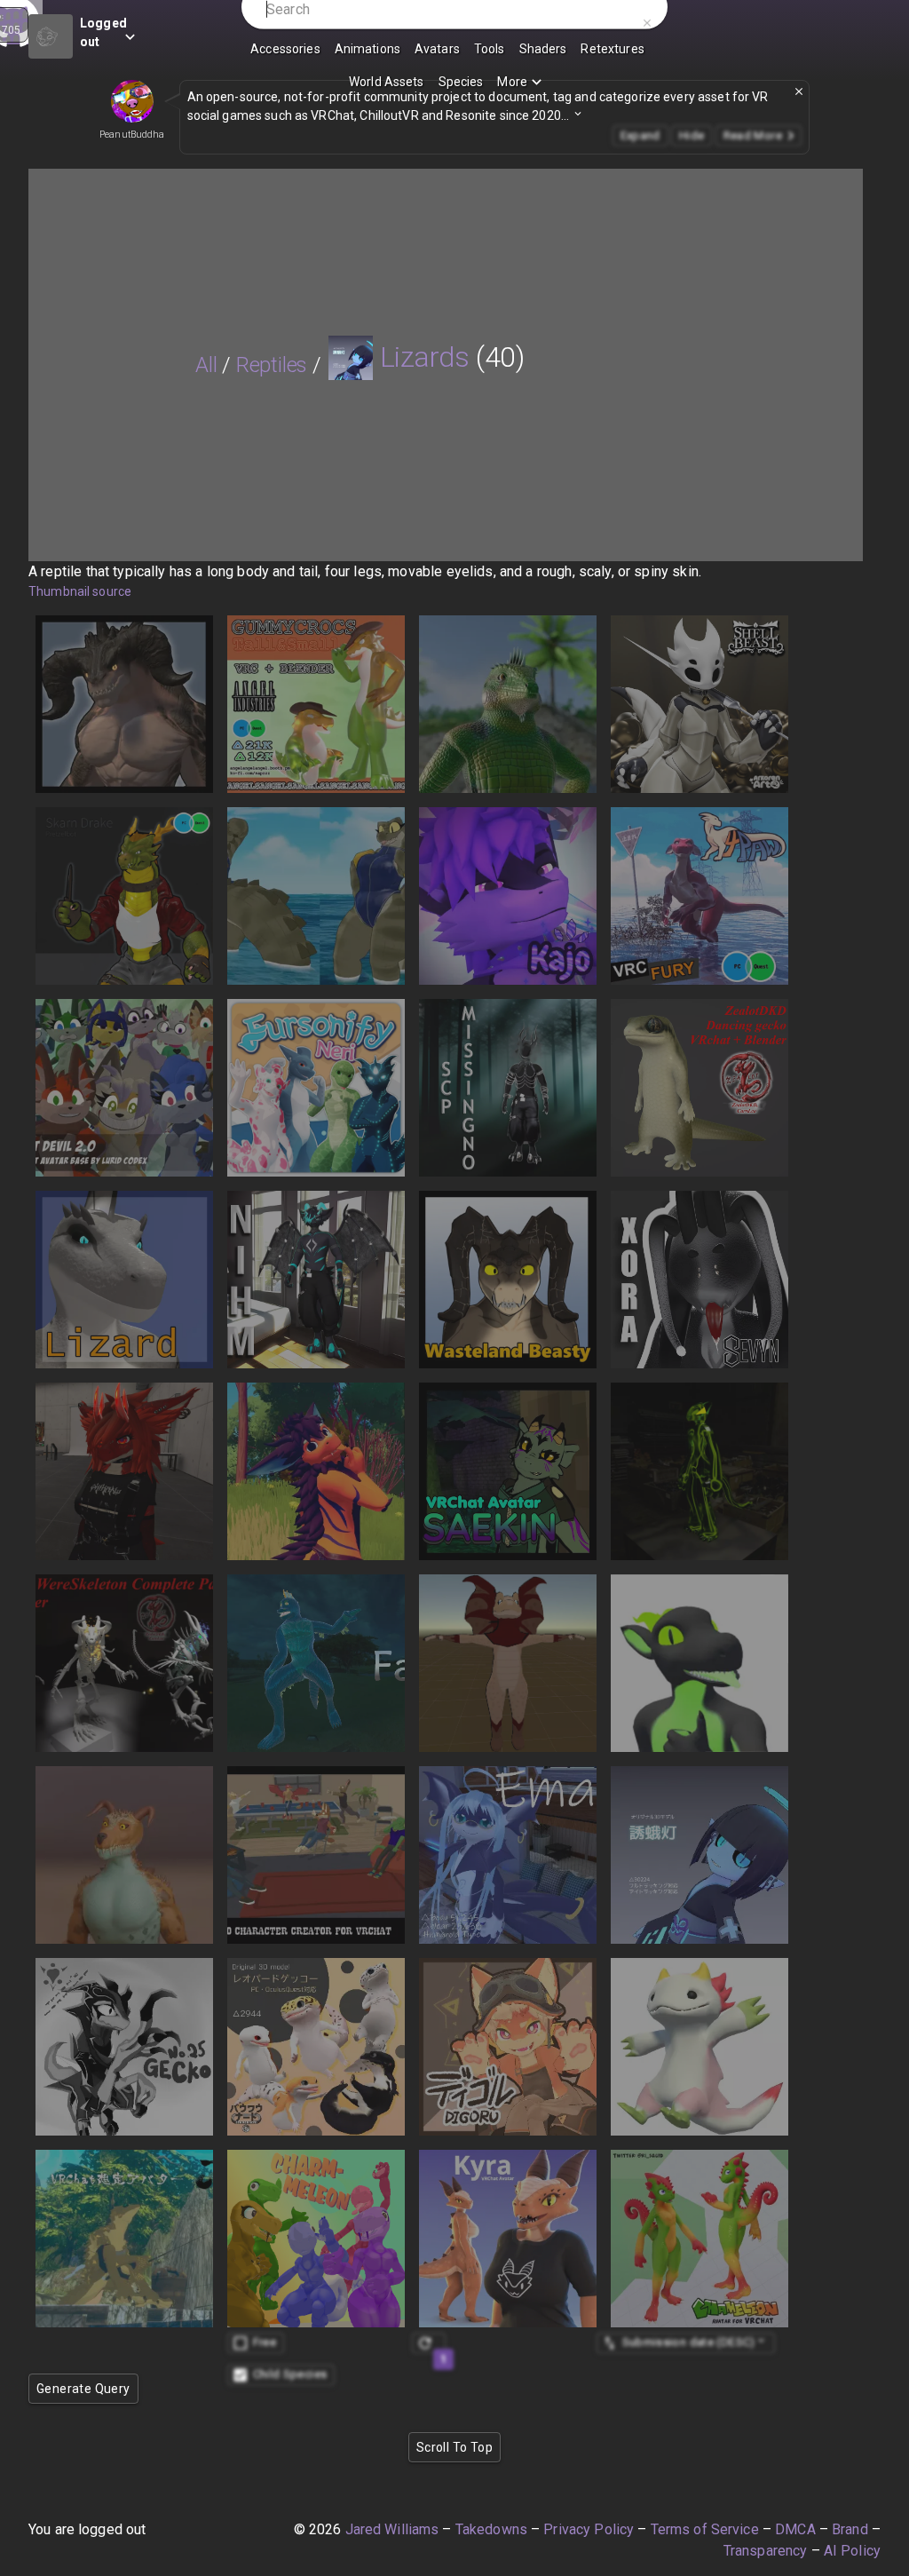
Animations (368, 49)
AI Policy (852, 2551)
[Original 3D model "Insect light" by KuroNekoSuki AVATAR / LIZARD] (700, 1855)
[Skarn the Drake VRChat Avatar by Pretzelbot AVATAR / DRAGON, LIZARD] (124, 896)
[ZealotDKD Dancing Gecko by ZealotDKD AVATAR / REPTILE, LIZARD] (700, 1088)
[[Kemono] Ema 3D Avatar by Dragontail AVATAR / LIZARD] (508, 1855)
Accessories (285, 49)
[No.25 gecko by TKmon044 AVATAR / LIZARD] (124, 2047)
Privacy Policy (589, 2529)
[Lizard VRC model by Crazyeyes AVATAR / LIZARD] (124, 1280)
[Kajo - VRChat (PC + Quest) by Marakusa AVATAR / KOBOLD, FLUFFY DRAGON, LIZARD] (508, 896)
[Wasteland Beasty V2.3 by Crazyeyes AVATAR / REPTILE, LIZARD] (508, 1280)
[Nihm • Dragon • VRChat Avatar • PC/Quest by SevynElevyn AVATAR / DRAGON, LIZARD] (316, 1280)
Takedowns (491, 2529)
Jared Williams (392, 2529)
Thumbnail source (80, 591)
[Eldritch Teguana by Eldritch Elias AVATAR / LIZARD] (508, 704)
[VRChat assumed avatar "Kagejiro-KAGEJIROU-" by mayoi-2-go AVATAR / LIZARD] (124, 2239)
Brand (850, 2529)
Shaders (543, 49)
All (206, 365)
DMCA (795, 2529)
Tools (490, 49)
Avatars (437, 49)
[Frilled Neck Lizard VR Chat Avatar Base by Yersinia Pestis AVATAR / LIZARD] (508, 1663)
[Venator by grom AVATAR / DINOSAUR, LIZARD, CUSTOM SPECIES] (124, 1855)
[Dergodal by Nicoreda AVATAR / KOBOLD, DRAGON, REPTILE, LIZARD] (316, 1471)
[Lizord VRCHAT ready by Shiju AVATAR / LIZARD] (700, 2047)
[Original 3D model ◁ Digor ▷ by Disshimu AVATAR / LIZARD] (508, 2047)
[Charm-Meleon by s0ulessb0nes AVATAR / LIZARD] (316, 2239)
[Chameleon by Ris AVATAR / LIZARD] (700, 2239)
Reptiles (272, 365)
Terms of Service (705, 2529)
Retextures (612, 49)
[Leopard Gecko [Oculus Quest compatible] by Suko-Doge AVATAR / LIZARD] (316, 2047)
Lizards (425, 357)
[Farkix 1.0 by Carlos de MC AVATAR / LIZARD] (316, 1663)
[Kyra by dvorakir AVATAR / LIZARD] (508, 2239)
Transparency (766, 2551)
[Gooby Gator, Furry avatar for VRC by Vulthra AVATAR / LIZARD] (316, 896)
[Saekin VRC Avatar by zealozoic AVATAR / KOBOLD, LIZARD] (508, 1471)
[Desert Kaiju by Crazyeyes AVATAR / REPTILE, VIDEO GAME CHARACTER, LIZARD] (124, 704)
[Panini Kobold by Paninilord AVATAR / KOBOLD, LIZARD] (700, 1663)
